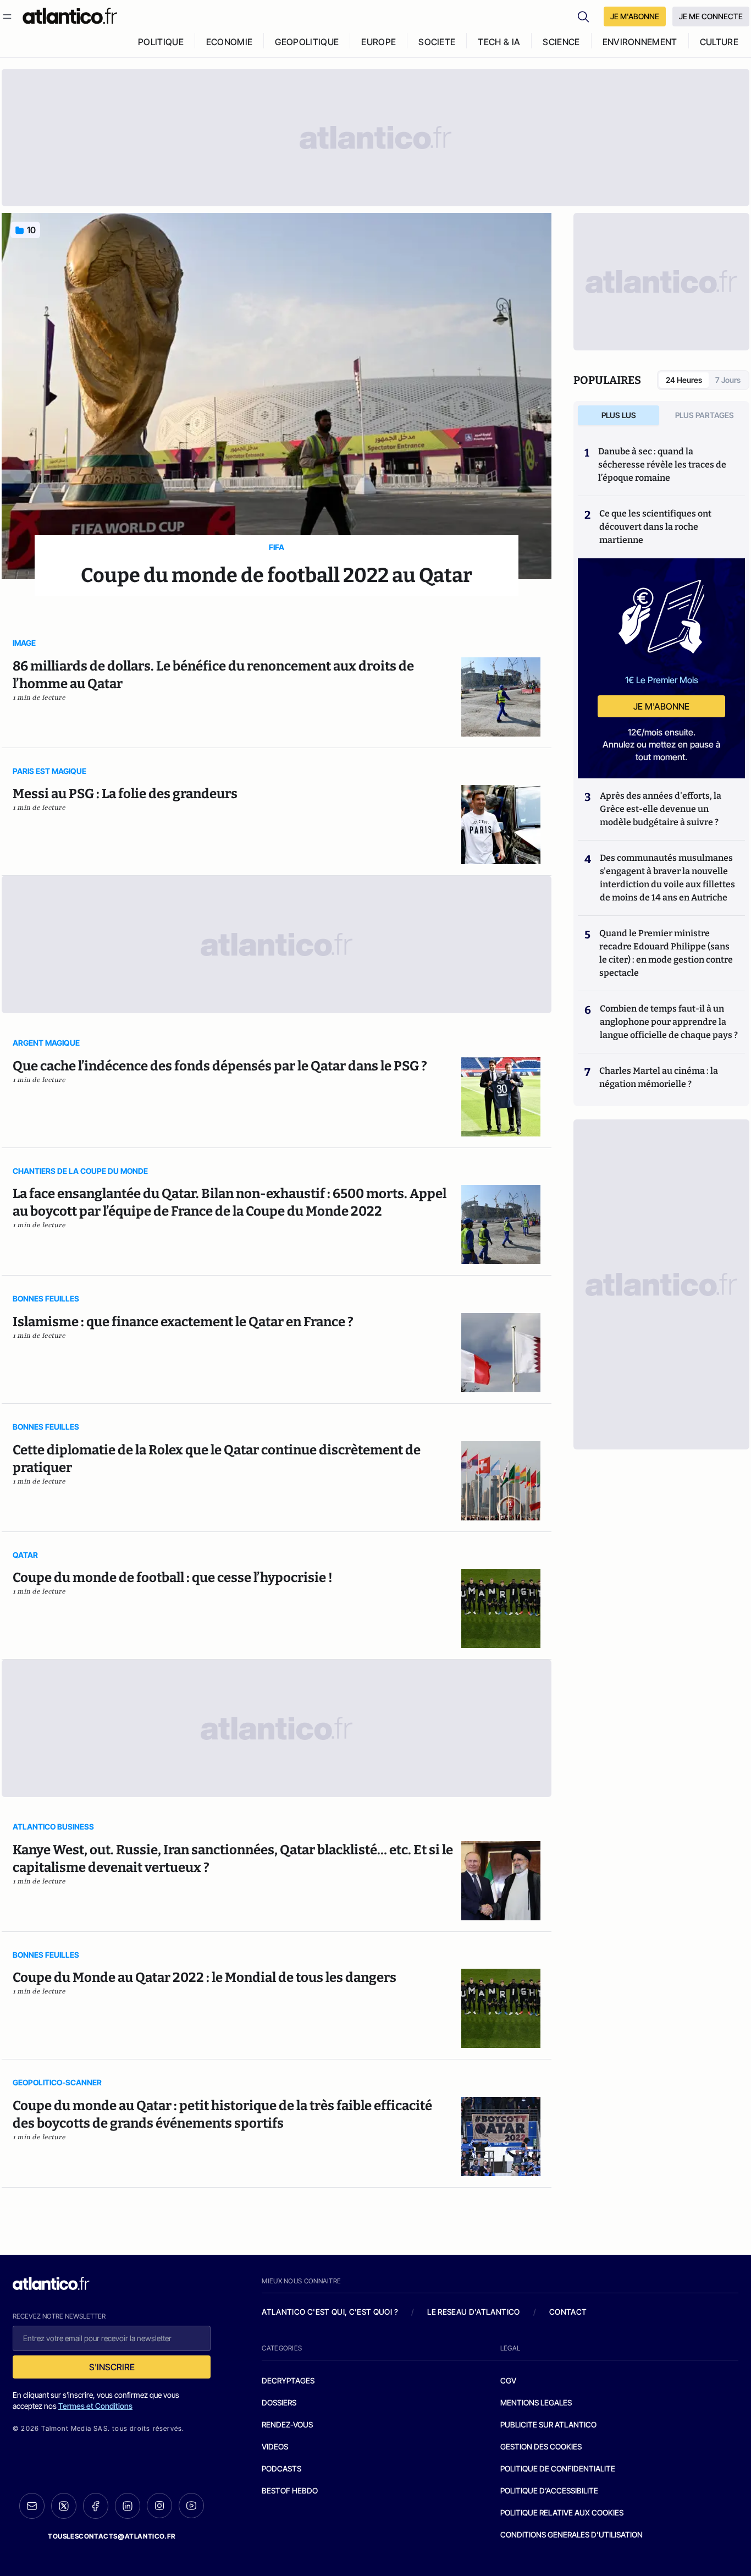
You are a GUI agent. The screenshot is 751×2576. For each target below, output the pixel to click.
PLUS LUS (619, 415)
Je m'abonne (661, 706)
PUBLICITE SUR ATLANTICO (548, 2424)
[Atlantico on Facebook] (96, 2506)
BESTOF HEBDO (290, 2490)
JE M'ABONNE (635, 16)
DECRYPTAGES (288, 2380)
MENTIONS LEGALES (536, 2402)
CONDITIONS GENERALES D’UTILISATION (571, 2534)
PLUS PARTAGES (705, 415)
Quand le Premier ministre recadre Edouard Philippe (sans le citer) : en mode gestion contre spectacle (666, 953)
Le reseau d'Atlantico (473, 2312)
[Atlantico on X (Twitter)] (64, 2506)
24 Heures (684, 380)
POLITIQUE (161, 42)
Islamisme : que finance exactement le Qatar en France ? (183, 1322)
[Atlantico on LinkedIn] (128, 2506)
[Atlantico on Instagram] (159, 2506)
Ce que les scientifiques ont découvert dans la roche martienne (655, 527)
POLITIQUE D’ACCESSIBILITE (549, 2490)
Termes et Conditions (95, 2406)
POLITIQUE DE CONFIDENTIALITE (558, 2468)
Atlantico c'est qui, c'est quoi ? (330, 2312)
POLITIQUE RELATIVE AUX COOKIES (562, 2512)
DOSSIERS (279, 2402)
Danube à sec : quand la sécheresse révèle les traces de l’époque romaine (662, 465)
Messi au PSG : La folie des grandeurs (125, 794)
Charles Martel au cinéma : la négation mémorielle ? (659, 1077)
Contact (568, 2312)
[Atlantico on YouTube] (191, 2506)
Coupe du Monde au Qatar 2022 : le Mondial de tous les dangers (205, 1978)
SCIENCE (561, 42)
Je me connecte (711, 16)
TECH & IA (499, 42)
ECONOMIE (230, 42)
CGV (508, 2380)
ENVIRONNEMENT (640, 42)
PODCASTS (281, 2468)
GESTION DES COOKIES (541, 2446)
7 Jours (728, 380)
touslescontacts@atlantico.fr (112, 2536)
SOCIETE (437, 42)
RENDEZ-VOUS (287, 2424)
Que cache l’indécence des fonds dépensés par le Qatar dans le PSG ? (220, 1066)
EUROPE (379, 42)
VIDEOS (275, 2446)
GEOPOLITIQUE (307, 42)
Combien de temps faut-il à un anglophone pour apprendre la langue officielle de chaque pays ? (669, 1022)
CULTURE (719, 42)
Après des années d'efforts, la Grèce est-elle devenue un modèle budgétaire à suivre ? (661, 809)
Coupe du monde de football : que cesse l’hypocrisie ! (173, 1578)
